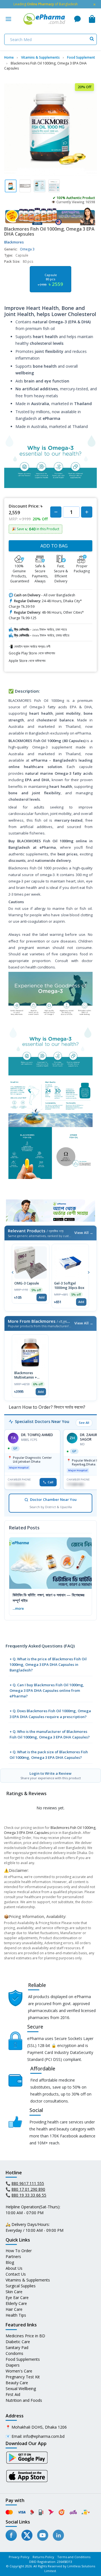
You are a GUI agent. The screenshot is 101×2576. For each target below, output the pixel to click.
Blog (10, 2262)
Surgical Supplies (21, 2286)
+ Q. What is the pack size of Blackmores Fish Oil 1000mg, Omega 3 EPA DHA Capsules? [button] (49, 1755)
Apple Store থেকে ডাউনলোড (27, 661)
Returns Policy (43, 2557)
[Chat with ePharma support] (77, 19)
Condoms (14, 2353)
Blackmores (14, 242)
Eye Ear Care (17, 2298)
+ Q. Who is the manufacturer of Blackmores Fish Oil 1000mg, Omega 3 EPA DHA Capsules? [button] (50, 1734)
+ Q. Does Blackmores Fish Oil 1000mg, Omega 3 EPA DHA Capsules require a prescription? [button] (50, 1714)
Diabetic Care (18, 2342)
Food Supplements (23, 2359)
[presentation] (12, 1272)
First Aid (13, 2394)
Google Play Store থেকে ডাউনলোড (32, 653)
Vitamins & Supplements (28, 2280)
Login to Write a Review (51, 1775)
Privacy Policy (19, 2557)
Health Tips (16, 2315)
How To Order (19, 2251)
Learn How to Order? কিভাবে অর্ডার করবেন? (46, 1407)
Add (42, 1297)
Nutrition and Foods (24, 2400)
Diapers (13, 2365)
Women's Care (19, 2371)
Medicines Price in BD (25, 2336)
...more (18, 1608)
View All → (84, 1233)
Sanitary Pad (17, 2347)
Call (50, 1482)
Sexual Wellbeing (21, 2389)
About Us (14, 2268)
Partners (13, 2256)
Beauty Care (17, 2383)
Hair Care (14, 2309)
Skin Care (14, 2292)
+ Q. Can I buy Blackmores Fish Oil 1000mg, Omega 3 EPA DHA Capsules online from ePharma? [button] (47, 1690)
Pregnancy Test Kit (23, 2377)
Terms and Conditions (74, 2557)
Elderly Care (16, 2303)
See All (84, 1423)
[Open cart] (92, 19)
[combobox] (50, 39)
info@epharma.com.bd (44, 2436)
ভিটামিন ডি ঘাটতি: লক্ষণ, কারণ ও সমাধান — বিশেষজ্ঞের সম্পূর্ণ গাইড (49, 1598)
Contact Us (16, 2274)
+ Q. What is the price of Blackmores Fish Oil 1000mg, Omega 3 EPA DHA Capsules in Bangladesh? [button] (48, 1664)
